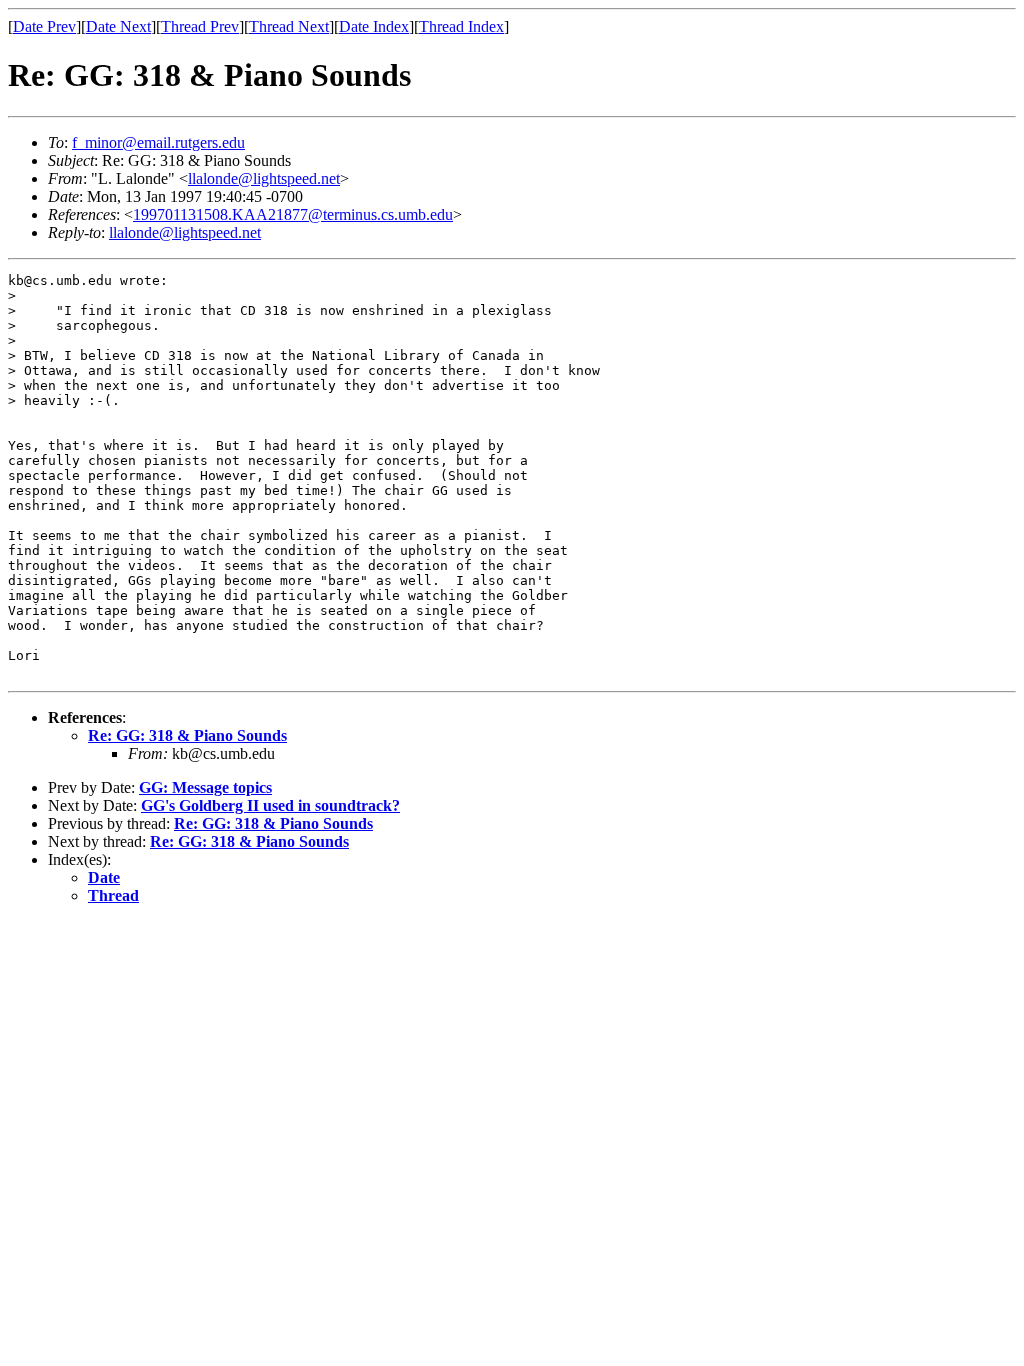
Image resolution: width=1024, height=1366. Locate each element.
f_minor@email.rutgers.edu (158, 142)
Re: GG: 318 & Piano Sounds (187, 735)
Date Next (118, 26)
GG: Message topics (205, 787)
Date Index (374, 26)
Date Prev (44, 26)
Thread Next (289, 26)
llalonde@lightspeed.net (264, 178)
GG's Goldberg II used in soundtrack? (270, 805)
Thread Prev (200, 26)
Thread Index (461, 26)
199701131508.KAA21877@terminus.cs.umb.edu (293, 214)
